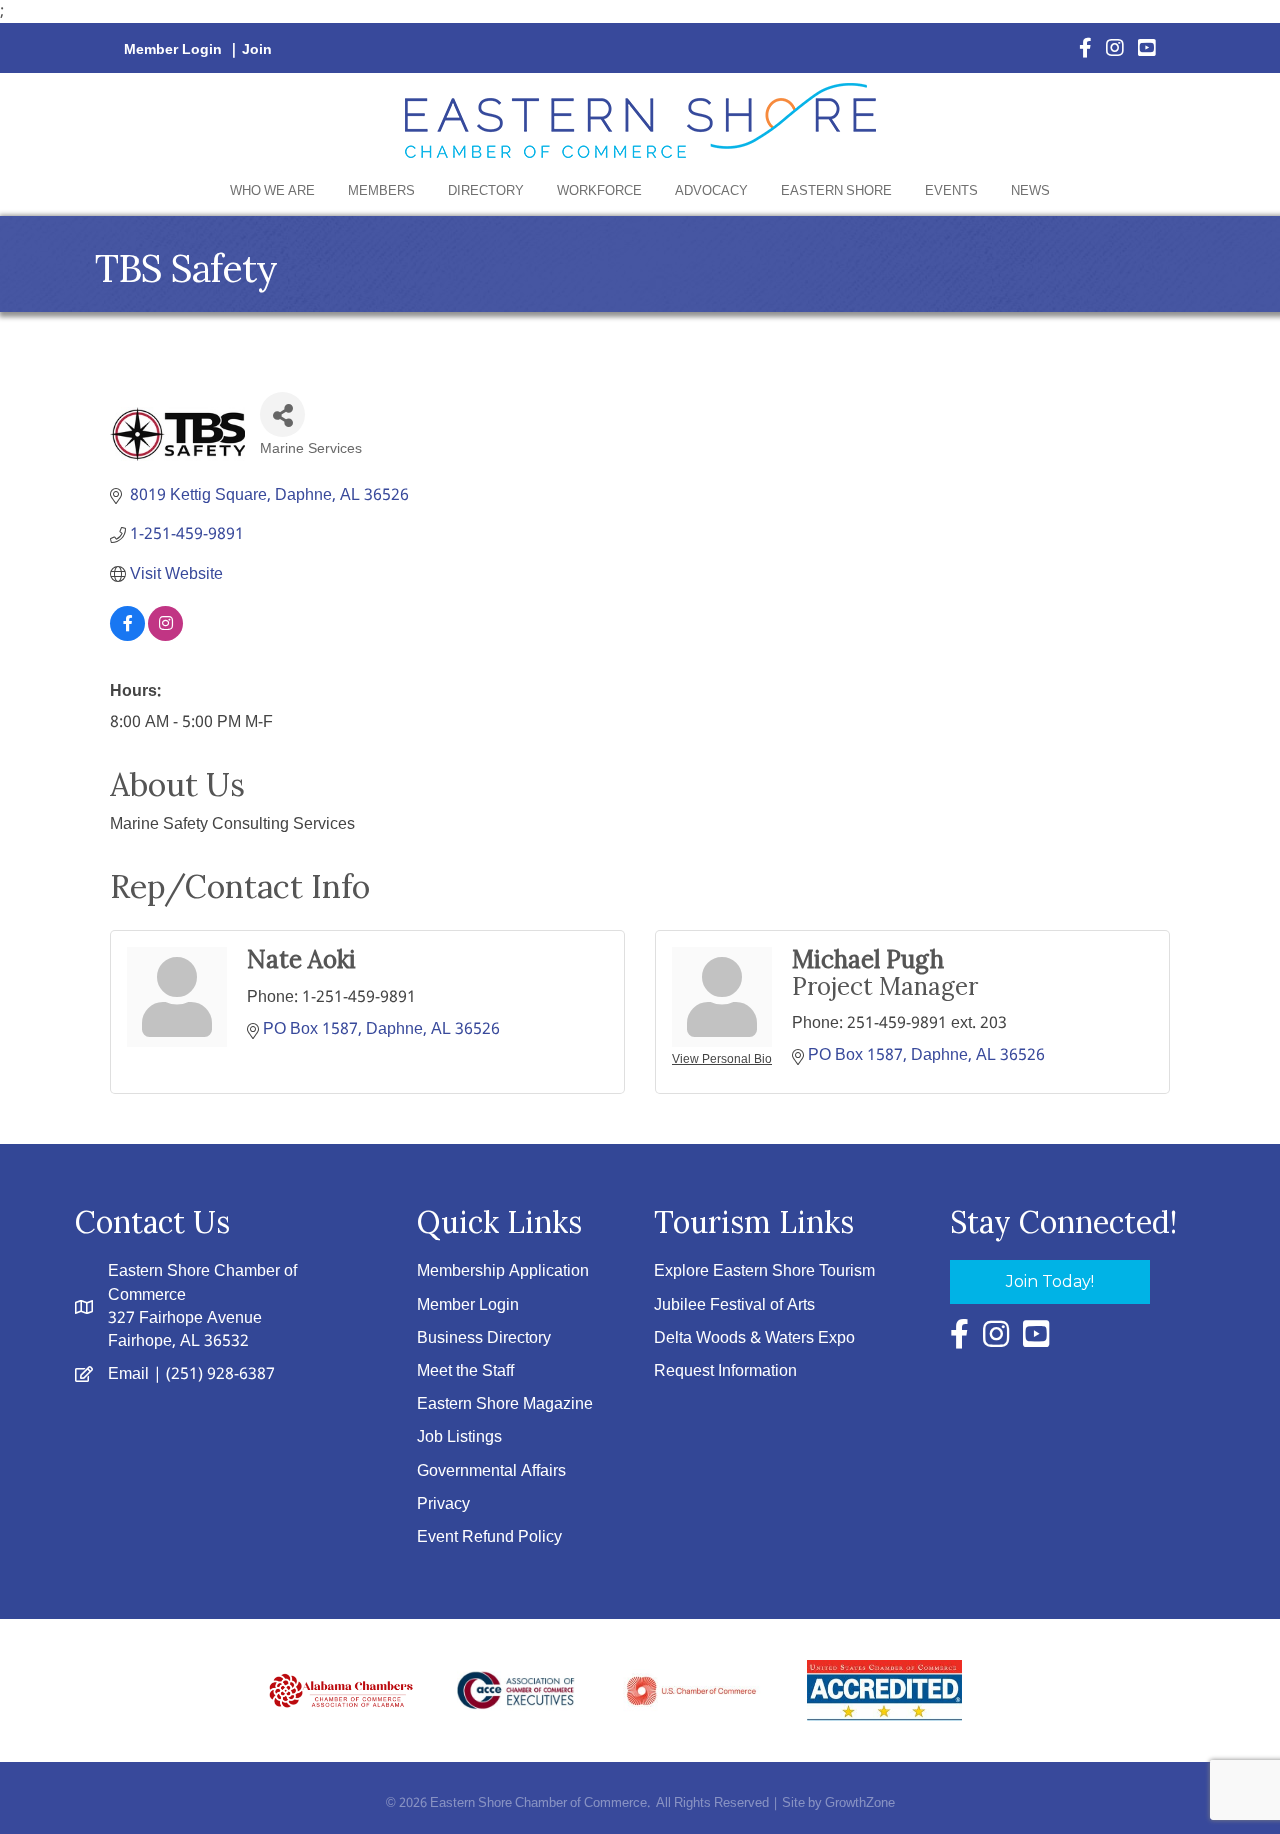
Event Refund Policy (489, 1537)
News (1030, 191)
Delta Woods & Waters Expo (754, 1338)
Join (257, 50)
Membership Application (503, 1271)
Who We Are (272, 191)
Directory (486, 191)
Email (128, 1374)
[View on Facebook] (127, 636)
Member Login (173, 50)
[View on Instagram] (165, 636)
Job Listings (459, 1437)
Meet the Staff (465, 1371)
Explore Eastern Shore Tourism (764, 1271)
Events (951, 191)
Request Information (725, 1371)
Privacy (443, 1504)
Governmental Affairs (491, 1471)
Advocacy (711, 191)
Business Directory (484, 1338)
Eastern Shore (836, 191)
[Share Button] (282, 414)
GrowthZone (860, 1803)
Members (381, 191)
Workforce (599, 191)
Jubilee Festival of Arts (734, 1305)
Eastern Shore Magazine (505, 1404)
